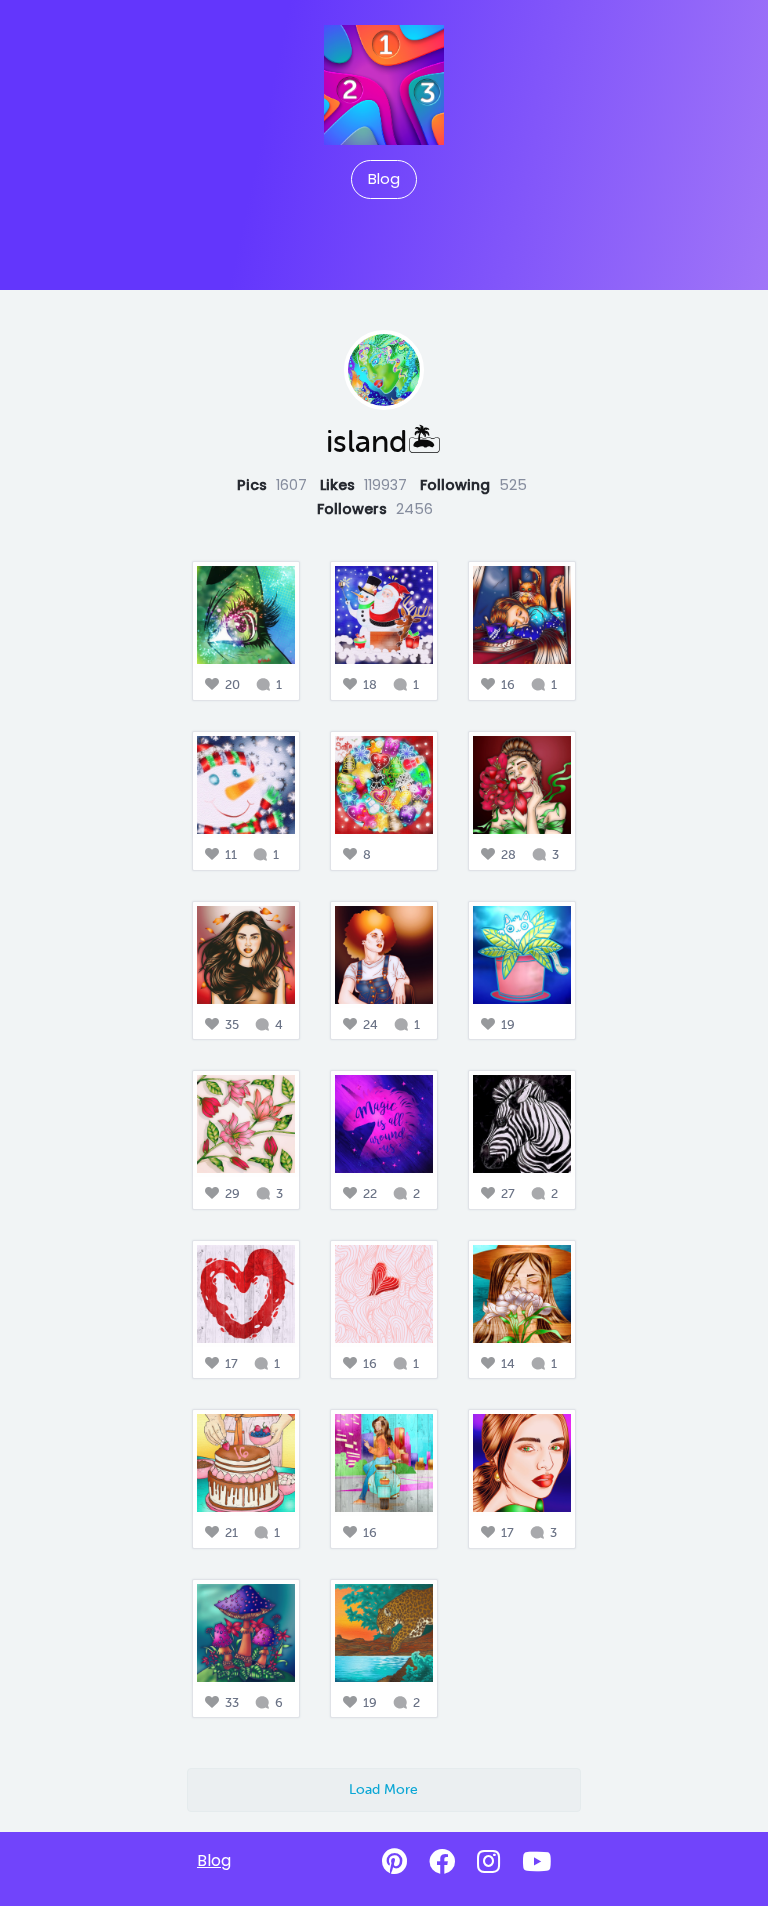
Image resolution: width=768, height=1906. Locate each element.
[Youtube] (536, 1862)
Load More (383, 1789)
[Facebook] (442, 1862)
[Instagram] (488, 1862)
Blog (384, 179)
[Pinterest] (394, 1862)
